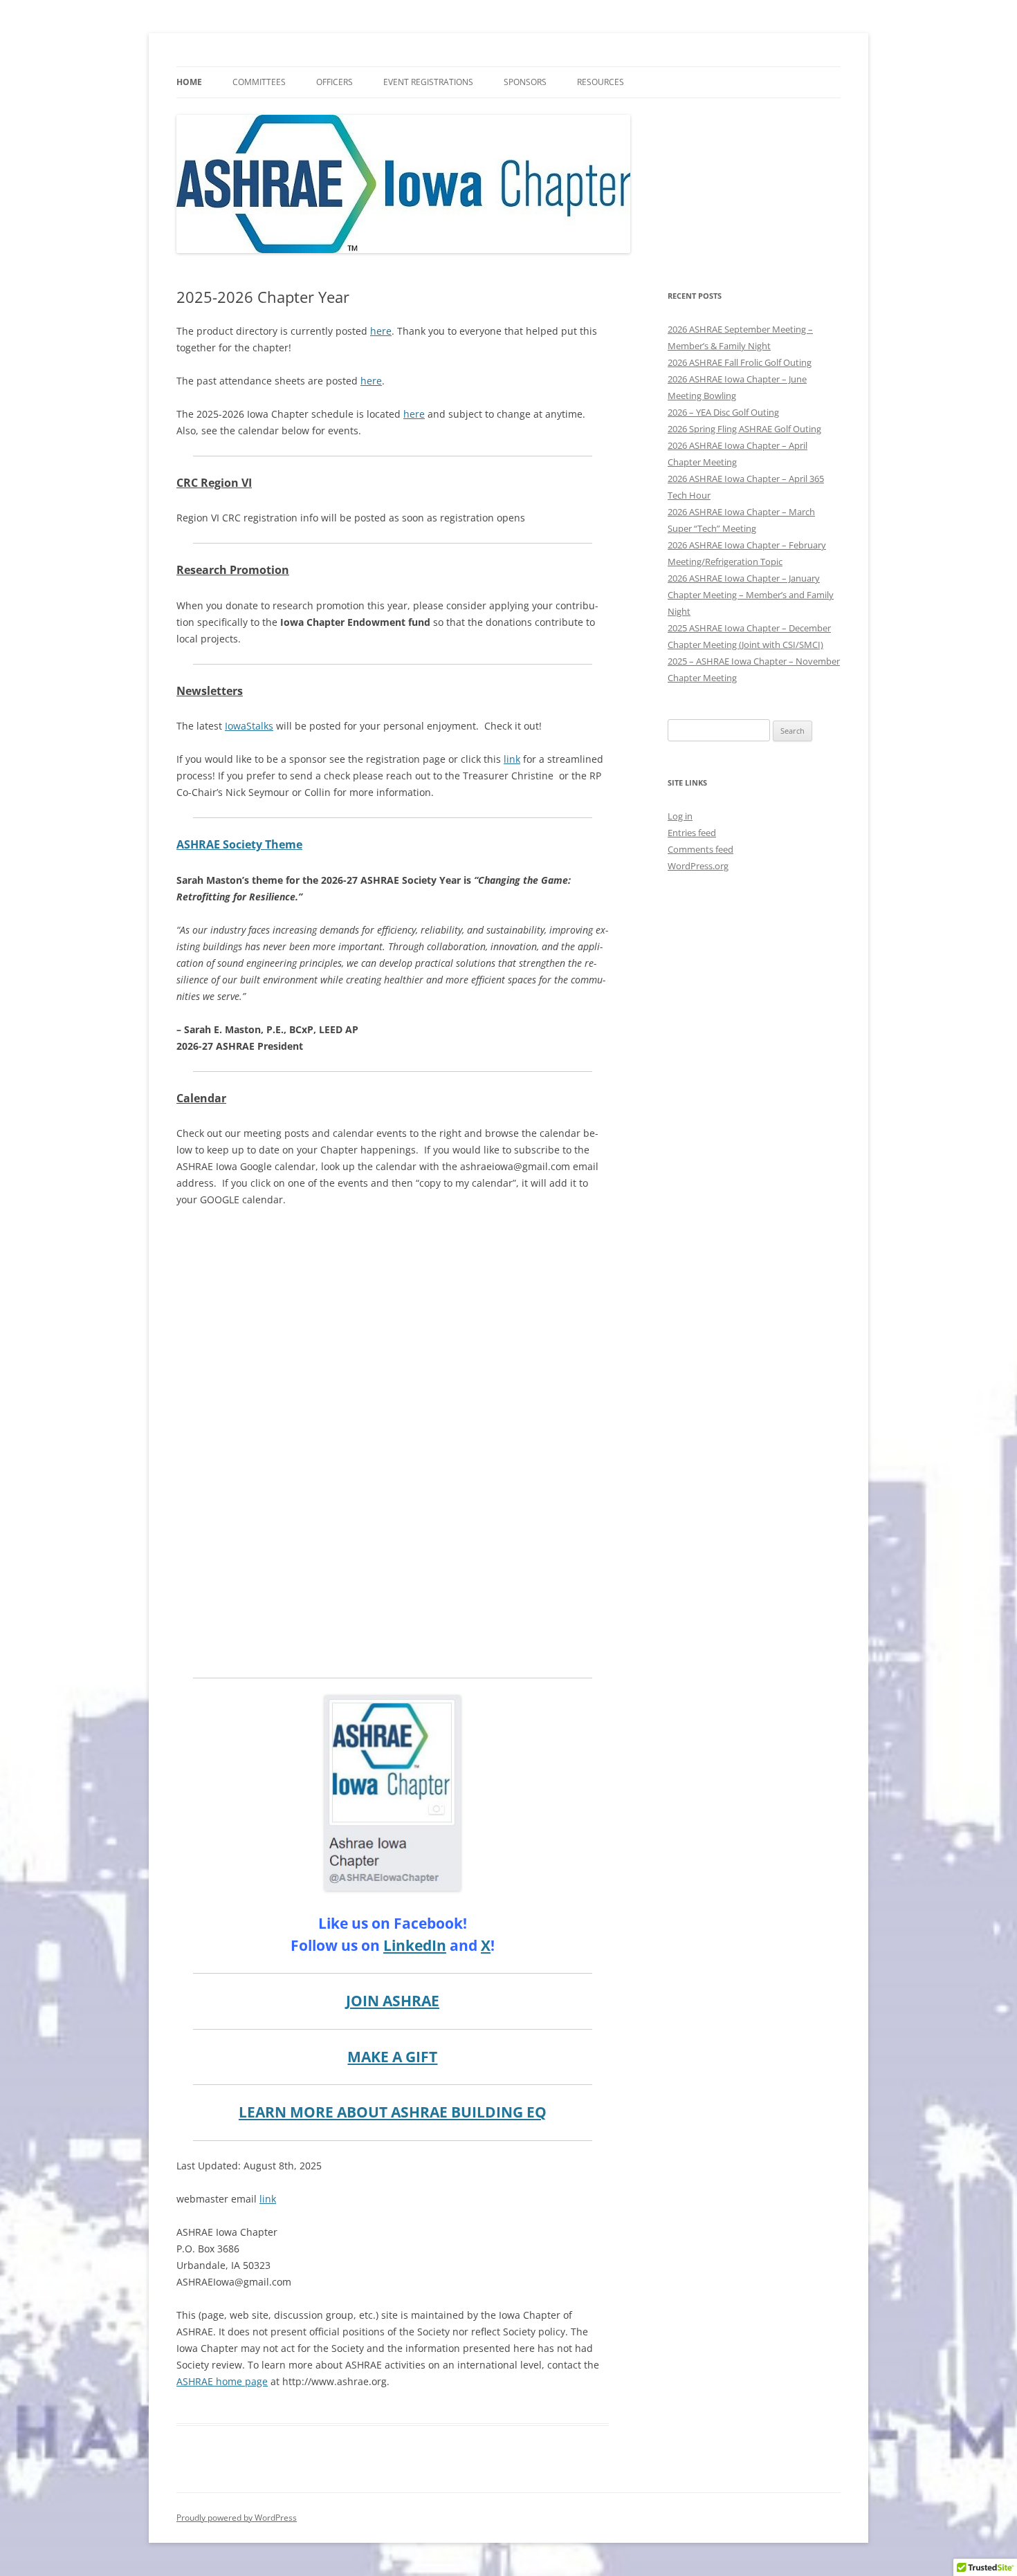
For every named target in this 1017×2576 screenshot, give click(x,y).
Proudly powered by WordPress (237, 2518)
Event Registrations (428, 82)
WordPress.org (698, 866)
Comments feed (700, 849)
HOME (189, 82)
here (381, 331)
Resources (601, 82)
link (512, 759)
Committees (259, 82)
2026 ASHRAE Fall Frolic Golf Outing (740, 362)
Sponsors (525, 82)
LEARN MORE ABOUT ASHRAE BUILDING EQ (393, 2112)
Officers (335, 82)
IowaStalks (249, 726)
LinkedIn (415, 1945)
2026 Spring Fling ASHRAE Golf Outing (744, 429)
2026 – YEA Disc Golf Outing (723, 412)
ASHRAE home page (222, 2381)
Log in (680, 816)
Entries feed (692, 833)
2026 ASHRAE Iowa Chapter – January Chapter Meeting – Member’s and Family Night (751, 595)
